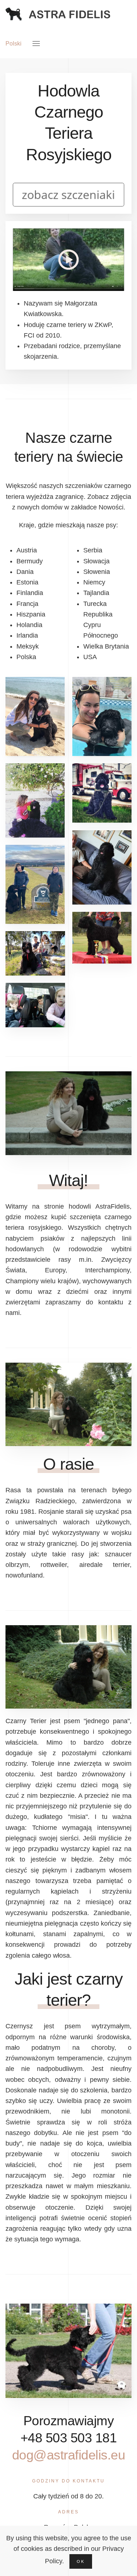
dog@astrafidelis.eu (69, 2455)
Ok (81, 2561)
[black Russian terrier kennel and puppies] (68, 259)
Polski (14, 44)
